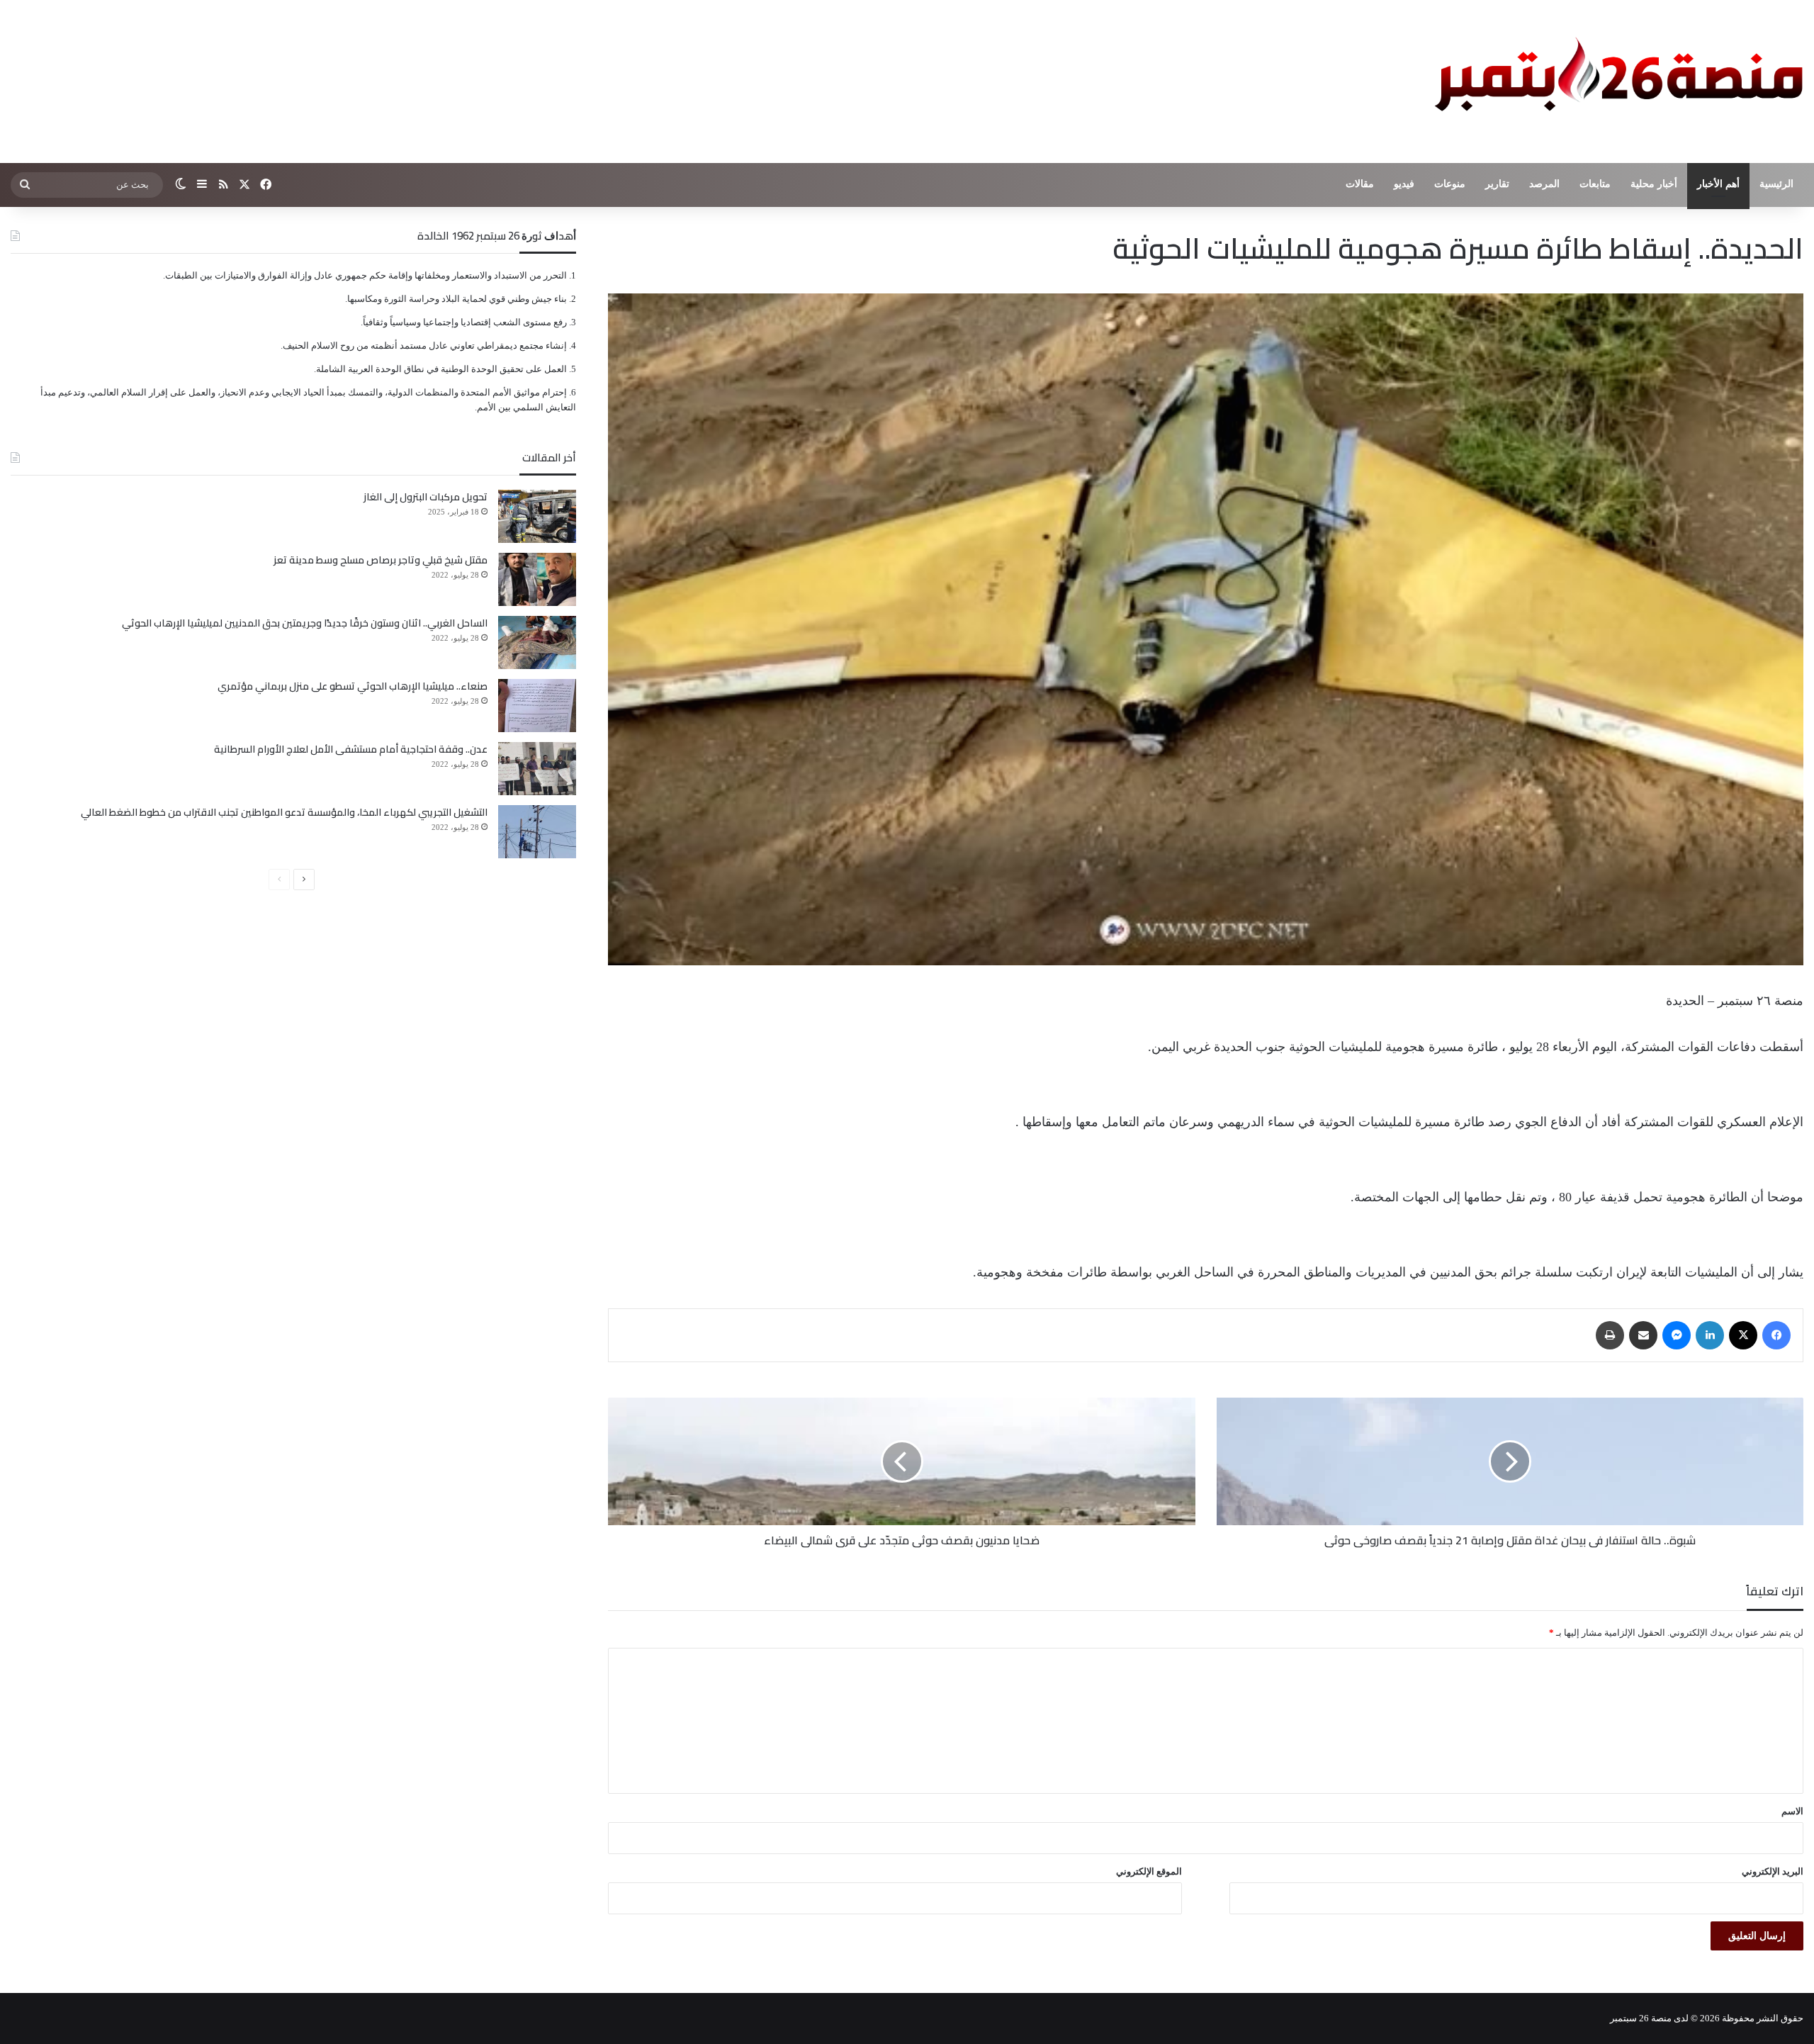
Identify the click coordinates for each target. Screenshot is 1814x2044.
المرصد (1544, 184)
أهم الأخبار (1718, 184)
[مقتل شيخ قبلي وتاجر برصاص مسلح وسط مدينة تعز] (537, 579)
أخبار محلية (1654, 184)
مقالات (1360, 184)
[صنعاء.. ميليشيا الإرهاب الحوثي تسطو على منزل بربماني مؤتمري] (537, 706)
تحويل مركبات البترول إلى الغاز (426, 497)
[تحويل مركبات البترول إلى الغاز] (537, 516)
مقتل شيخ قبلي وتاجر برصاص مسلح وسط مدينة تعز (381, 560)
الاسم (1792, 1811)
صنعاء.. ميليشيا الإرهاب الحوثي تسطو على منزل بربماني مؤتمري (353, 686)
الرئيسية (1776, 184)
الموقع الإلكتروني (1149, 1871)
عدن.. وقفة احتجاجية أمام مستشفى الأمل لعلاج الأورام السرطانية (351, 749)
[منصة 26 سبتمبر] (1616, 82)
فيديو (1404, 184)
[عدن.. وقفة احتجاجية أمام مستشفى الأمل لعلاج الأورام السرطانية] (537, 769)
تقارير (1497, 184)
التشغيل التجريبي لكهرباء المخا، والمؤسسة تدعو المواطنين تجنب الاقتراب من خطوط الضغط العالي (284, 812)
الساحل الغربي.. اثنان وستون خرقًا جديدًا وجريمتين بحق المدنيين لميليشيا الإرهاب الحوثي (305, 623)
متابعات (1595, 184)
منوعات (1450, 184)
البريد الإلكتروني (1773, 1871)
